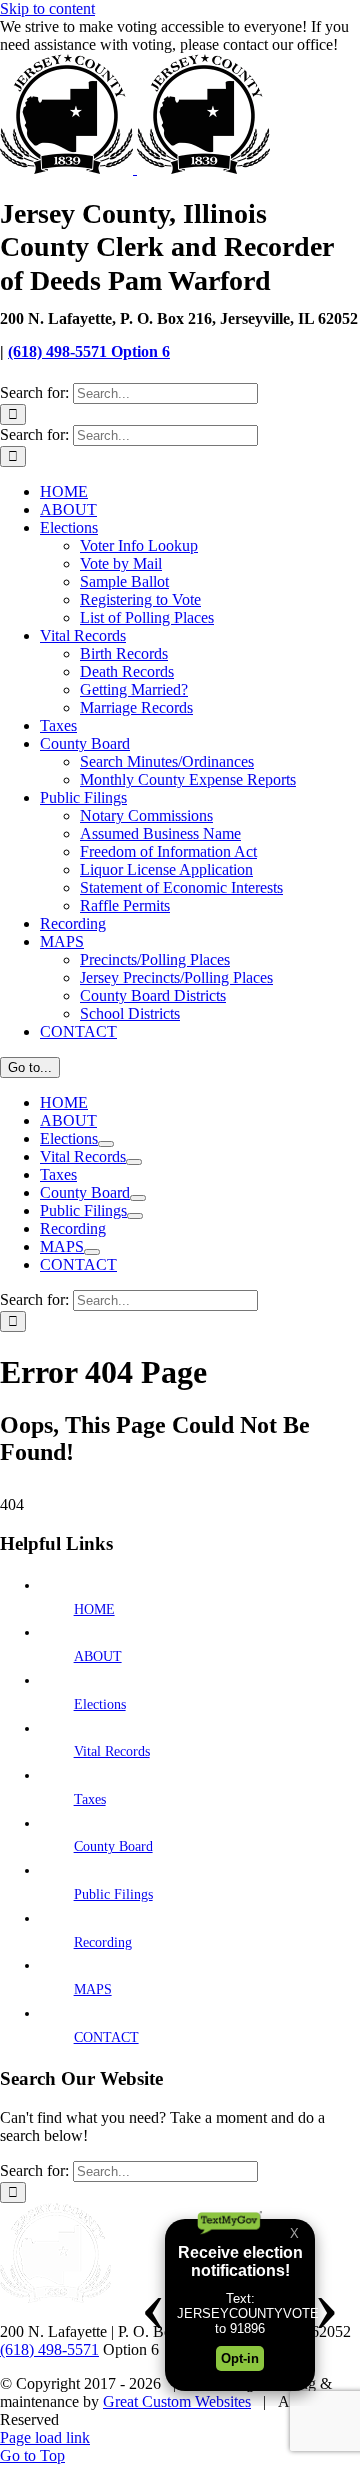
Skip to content (47, 8)
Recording (103, 1942)
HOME (94, 1609)
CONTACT (106, 2037)
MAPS (93, 1989)
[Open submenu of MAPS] (92, 1252)
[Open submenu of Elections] (106, 1144)
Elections (100, 1704)
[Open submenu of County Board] (138, 1198)
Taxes (90, 1799)
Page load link (45, 2437)
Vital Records (112, 1751)
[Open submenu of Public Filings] (135, 1216)
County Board (113, 1846)
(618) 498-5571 (49, 2349)
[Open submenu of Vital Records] (134, 1162)
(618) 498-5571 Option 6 (89, 351)
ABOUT (98, 1656)
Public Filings (113, 1894)
